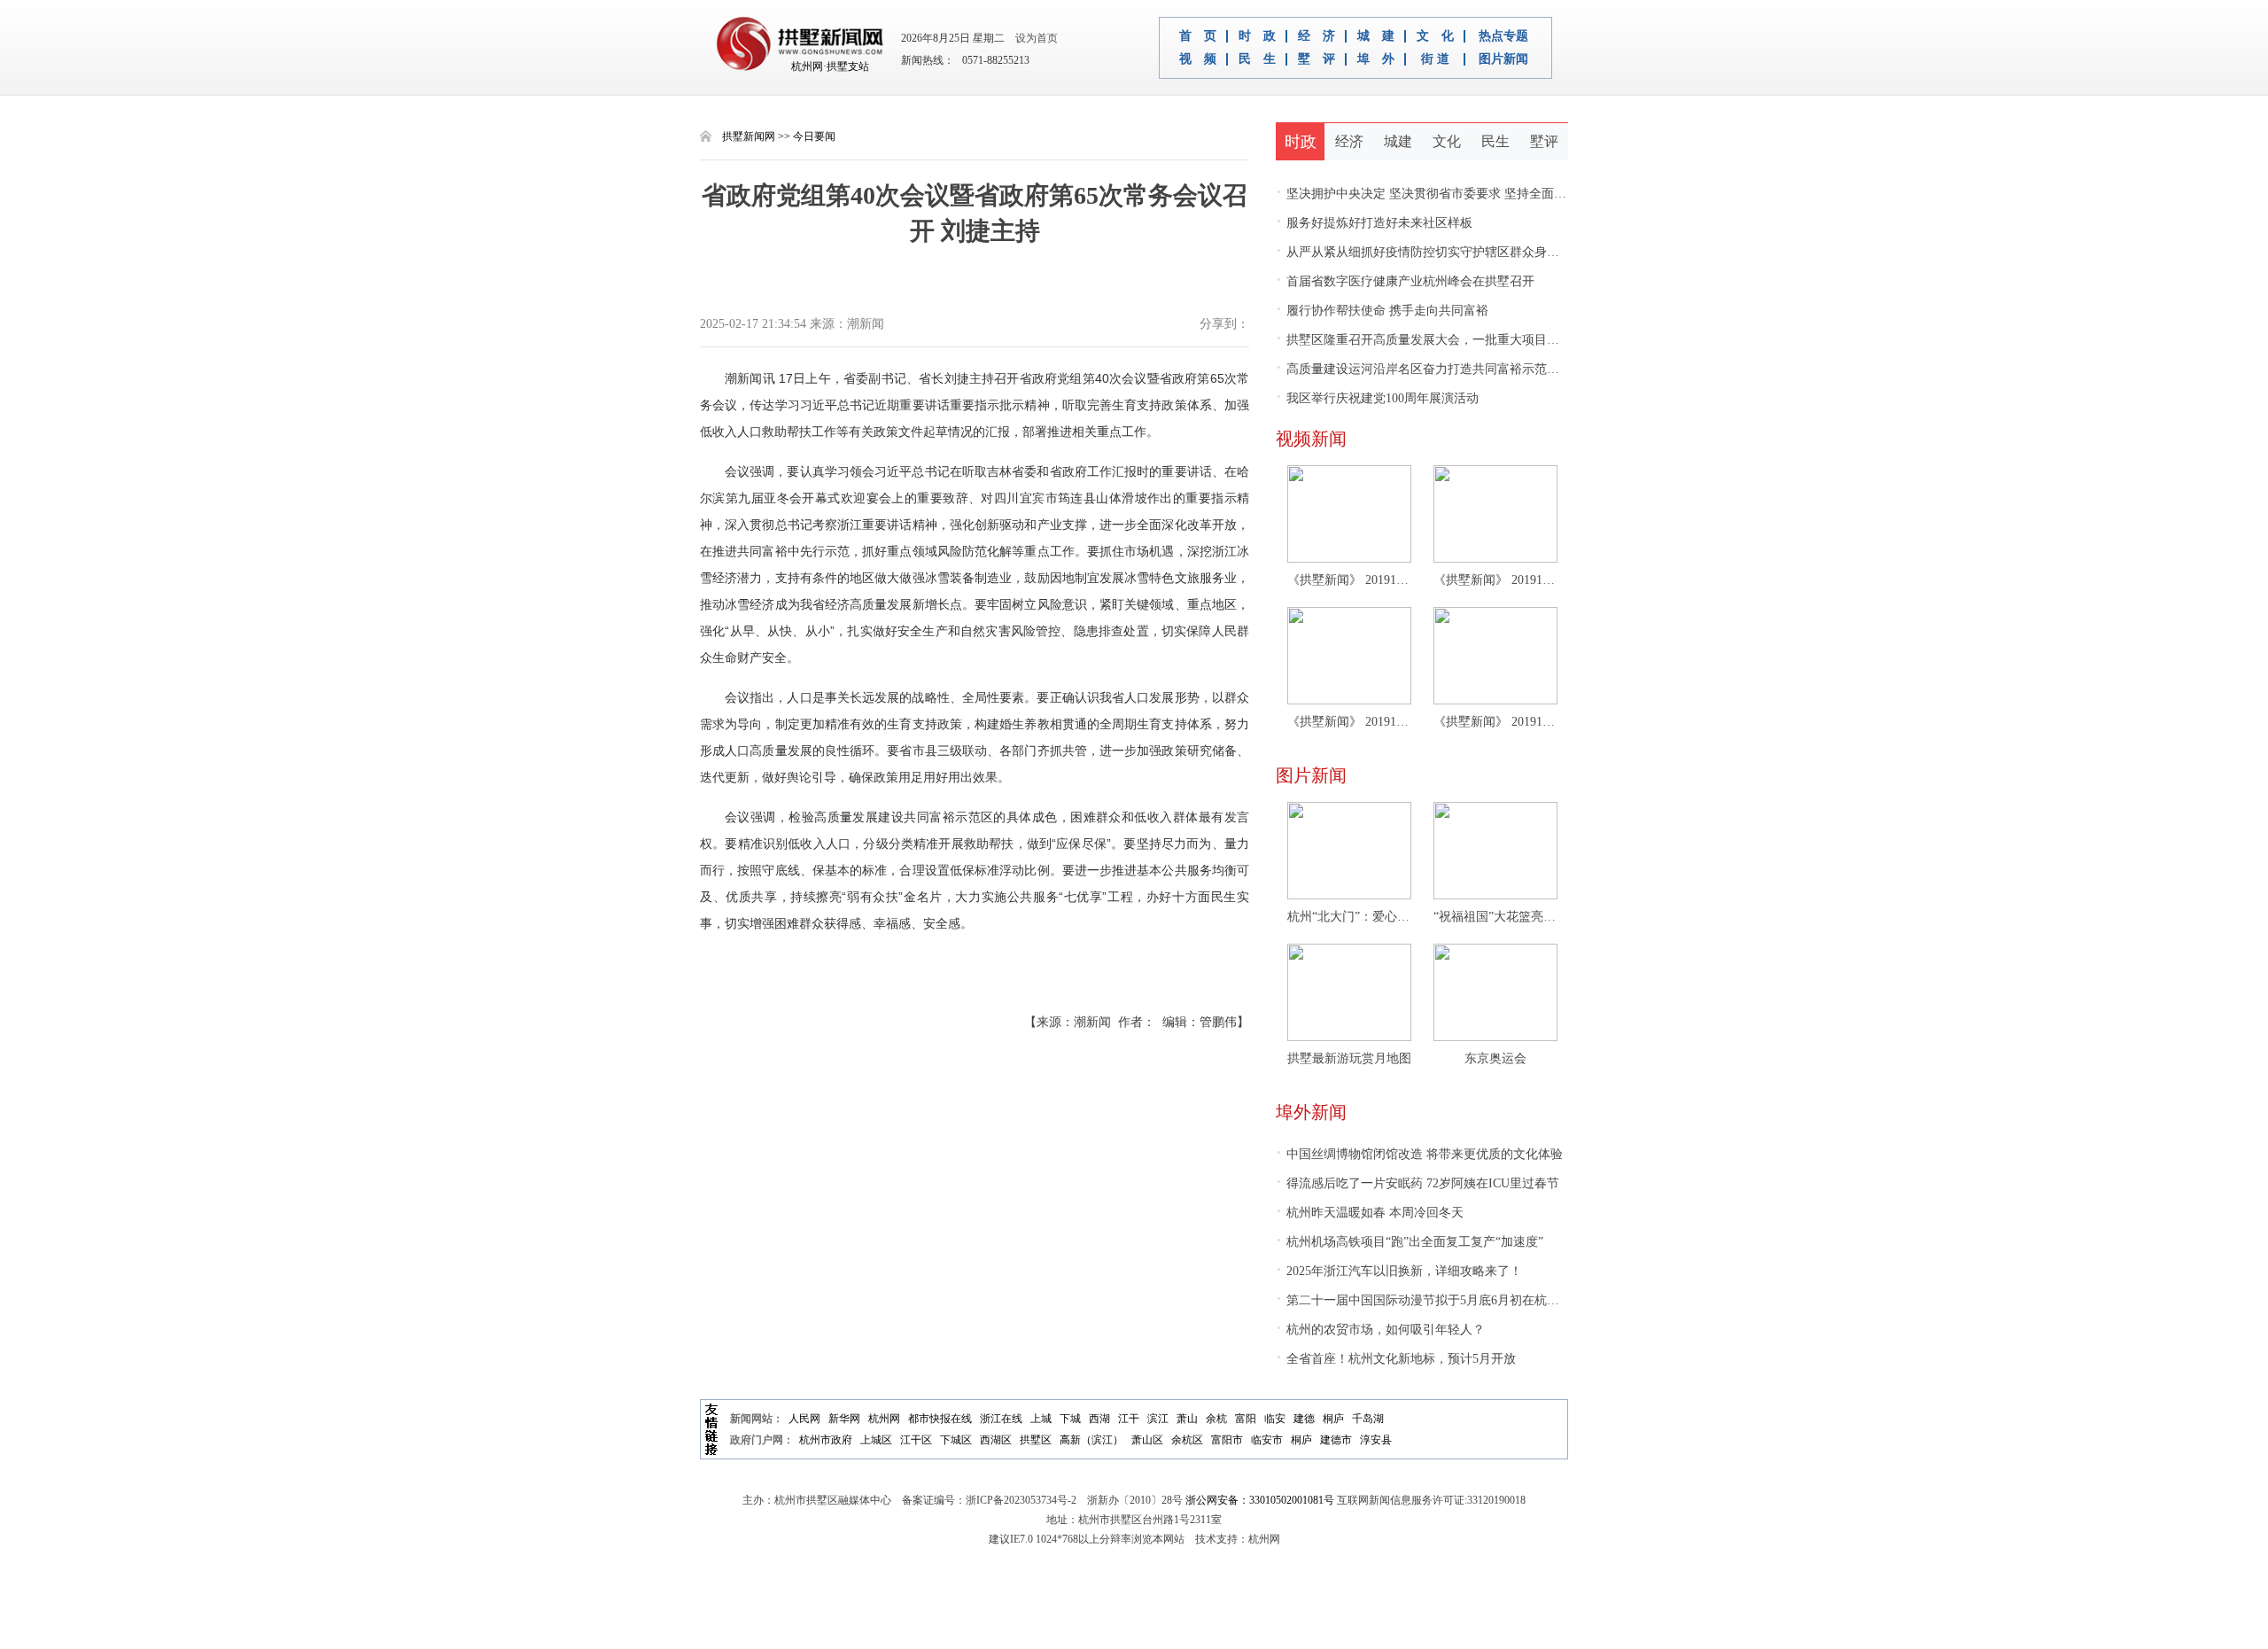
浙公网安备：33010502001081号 (1260, 1500)
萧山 (1187, 1419)
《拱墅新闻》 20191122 (1495, 580)
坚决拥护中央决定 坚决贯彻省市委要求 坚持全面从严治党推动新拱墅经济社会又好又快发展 (1533, 194)
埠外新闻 (1311, 1112)
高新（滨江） (1091, 1440)
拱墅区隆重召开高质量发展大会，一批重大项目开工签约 (1436, 340)
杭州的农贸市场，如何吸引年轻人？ (1380, 1330)
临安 (1275, 1419)
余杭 (1216, 1419)
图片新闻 (1503, 59)
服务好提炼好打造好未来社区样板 (1374, 223)
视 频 (1198, 59)
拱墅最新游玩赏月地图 (1349, 1058)
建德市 (1336, 1440)
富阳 (1246, 1419)
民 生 (1257, 59)
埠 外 (1376, 59)
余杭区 (1187, 1440)
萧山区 (1147, 1440)
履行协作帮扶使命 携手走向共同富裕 (1382, 311)
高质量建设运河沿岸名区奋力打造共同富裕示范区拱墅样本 (1442, 369)
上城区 (876, 1440)
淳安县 (1376, 1440)
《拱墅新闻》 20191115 (1495, 722)
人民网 (804, 1419)
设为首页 (1033, 38)
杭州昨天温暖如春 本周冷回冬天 (1370, 1213)
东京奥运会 (1495, 1058)
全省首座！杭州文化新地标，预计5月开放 (1396, 1359)
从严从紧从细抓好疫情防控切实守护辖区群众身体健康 (1430, 252)
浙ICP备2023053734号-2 (1021, 1500)
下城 (1070, 1419)
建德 (1304, 1419)
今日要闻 (814, 136)
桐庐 (1333, 1419)
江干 (1129, 1419)
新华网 (844, 1419)
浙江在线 (1001, 1419)
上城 (1041, 1419)
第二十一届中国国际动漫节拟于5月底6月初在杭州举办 (1430, 1300)
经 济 (1317, 36)
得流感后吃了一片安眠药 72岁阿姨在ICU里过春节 (1417, 1183)
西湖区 (996, 1440)
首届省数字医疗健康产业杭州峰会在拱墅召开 (1405, 281)
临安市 (1267, 1440)
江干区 (916, 1440)
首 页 (1198, 36)
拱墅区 (1036, 1440)
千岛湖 (1368, 1419)
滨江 (1158, 1419)
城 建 (1376, 36)
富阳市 (1227, 1440)
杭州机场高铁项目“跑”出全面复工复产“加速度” (1410, 1242)
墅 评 (1317, 59)
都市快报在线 (940, 1419)
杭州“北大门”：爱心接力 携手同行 (1349, 917)
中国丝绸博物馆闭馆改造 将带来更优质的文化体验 (1419, 1154)
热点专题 (1503, 36)
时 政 (1257, 36)
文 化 (1435, 36)
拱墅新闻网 (749, 136)
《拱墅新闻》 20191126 (1349, 580)
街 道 (1435, 59)
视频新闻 (1311, 439)
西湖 (1099, 1419)
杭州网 (884, 1419)
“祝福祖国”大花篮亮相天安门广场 (1495, 917)
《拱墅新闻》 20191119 (1349, 722)
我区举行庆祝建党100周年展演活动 (1377, 398)
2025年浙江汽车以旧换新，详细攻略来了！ (1399, 1271)
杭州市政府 (826, 1440)
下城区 (956, 1440)
